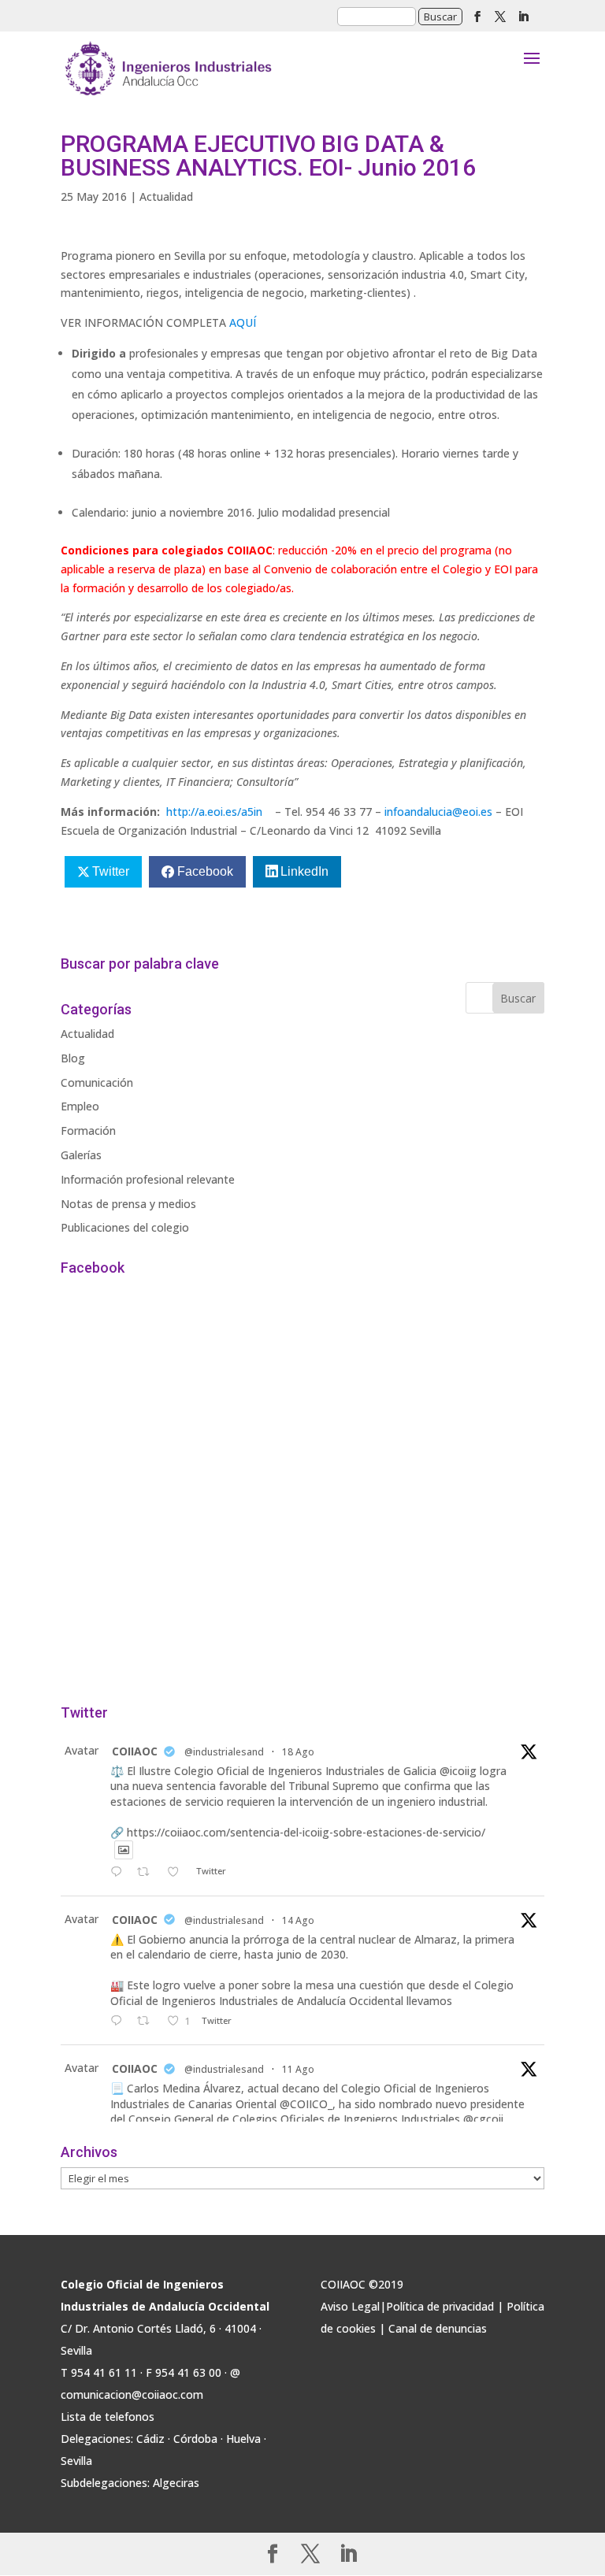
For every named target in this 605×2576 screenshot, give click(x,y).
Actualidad (166, 196)
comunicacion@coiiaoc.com (132, 2394)
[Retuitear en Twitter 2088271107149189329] (148, 2022)
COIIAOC (135, 1751)
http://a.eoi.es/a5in (214, 812)
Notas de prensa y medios (128, 1204)
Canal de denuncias (438, 2328)
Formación (88, 1130)
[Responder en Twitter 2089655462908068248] (120, 1873)
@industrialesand (224, 1752)
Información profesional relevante (148, 1179)
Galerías (81, 1155)
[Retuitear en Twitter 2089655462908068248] (148, 1873)
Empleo (80, 1106)
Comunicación (97, 1082)
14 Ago (298, 1920)
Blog (73, 1058)
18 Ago (298, 1752)
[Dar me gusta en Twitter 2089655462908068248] (178, 1873)
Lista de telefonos (108, 2417)
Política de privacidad (440, 2306)
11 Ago (298, 2069)
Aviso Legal (350, 2306)
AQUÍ (243, 322)
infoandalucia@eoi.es (438, 812)
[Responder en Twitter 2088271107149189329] (120, 2022)
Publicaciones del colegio (125, 1227)
